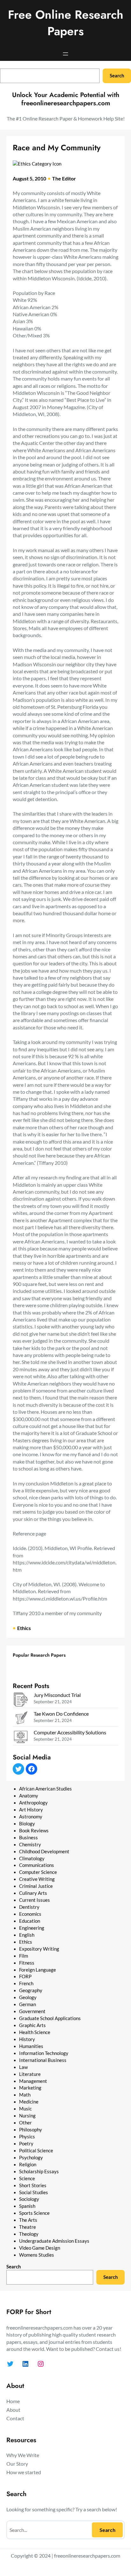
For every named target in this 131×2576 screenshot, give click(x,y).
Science (27, 2178)
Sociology (29, 2199)
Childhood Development (44, 1852)
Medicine (29, 2102)
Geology (28, 1997)
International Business (43, 2060)
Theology (29, 2234)
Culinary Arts (33, 1893)
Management (33, 2081)
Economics (30, 1914)
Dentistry (29, 1907)
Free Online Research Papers (66, 23)
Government (32, 2011)
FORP (25, 1976)
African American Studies (45, 1789)
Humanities (31, 2046)
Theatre (28, 2227)
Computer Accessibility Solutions (70, 1732)
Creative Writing (37, 1879)
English (27, 1935)
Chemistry (30, 1845)
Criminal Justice (36, 1886)
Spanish (27, 2206)
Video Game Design (40, 2248)
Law (23, 2067)
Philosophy (31, 2130)
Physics (27, 2137)
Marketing (30, 2088)
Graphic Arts (32, 2025)
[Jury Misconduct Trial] (21, 1700)
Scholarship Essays (39, 2172)
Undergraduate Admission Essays (54, 2241)
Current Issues (34, 1900)
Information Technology (44, 2053)
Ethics (24, 1628)
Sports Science (34, 2213)
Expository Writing (39, 1949)
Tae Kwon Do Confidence (61, 1714)
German (28, 2004)
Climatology (32, 1859)
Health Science (35, 2032)
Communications (37, 1865)
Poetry (26, 2144)
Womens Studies (37, 2255)
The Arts (28, 2220)
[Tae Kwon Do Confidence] (21, 1719)
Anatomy (29, 1796)
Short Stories (33, 2185)
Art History (31, 1810)
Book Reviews (34, 1831)
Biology (27, 1824)
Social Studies (34, 2192)
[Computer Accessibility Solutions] (21, 1738)
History (27, 2039)
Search (117, 76)
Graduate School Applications (50, 2018)
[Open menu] (65, 54)
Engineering (32, 1928)
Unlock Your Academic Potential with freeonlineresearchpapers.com (66, 99)
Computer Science (38, 1872)
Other (25, 2123)
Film (24, 1956)
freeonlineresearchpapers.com (87, 2556)
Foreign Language (38, 1970)
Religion (28, 2165)
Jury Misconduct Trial (57, 1695)
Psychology (31, 2158)
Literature (30, 2074)
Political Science (36, 2151)
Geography (31, 1990)
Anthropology (33, 1803)
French (26, 1983)
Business (28, 1838)
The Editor (64, 178)
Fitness (27, 1963)
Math (25, 2095)
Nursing (27, 2116)
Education (30, 1921)
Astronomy (31, 1817)
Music (25, 2109)
